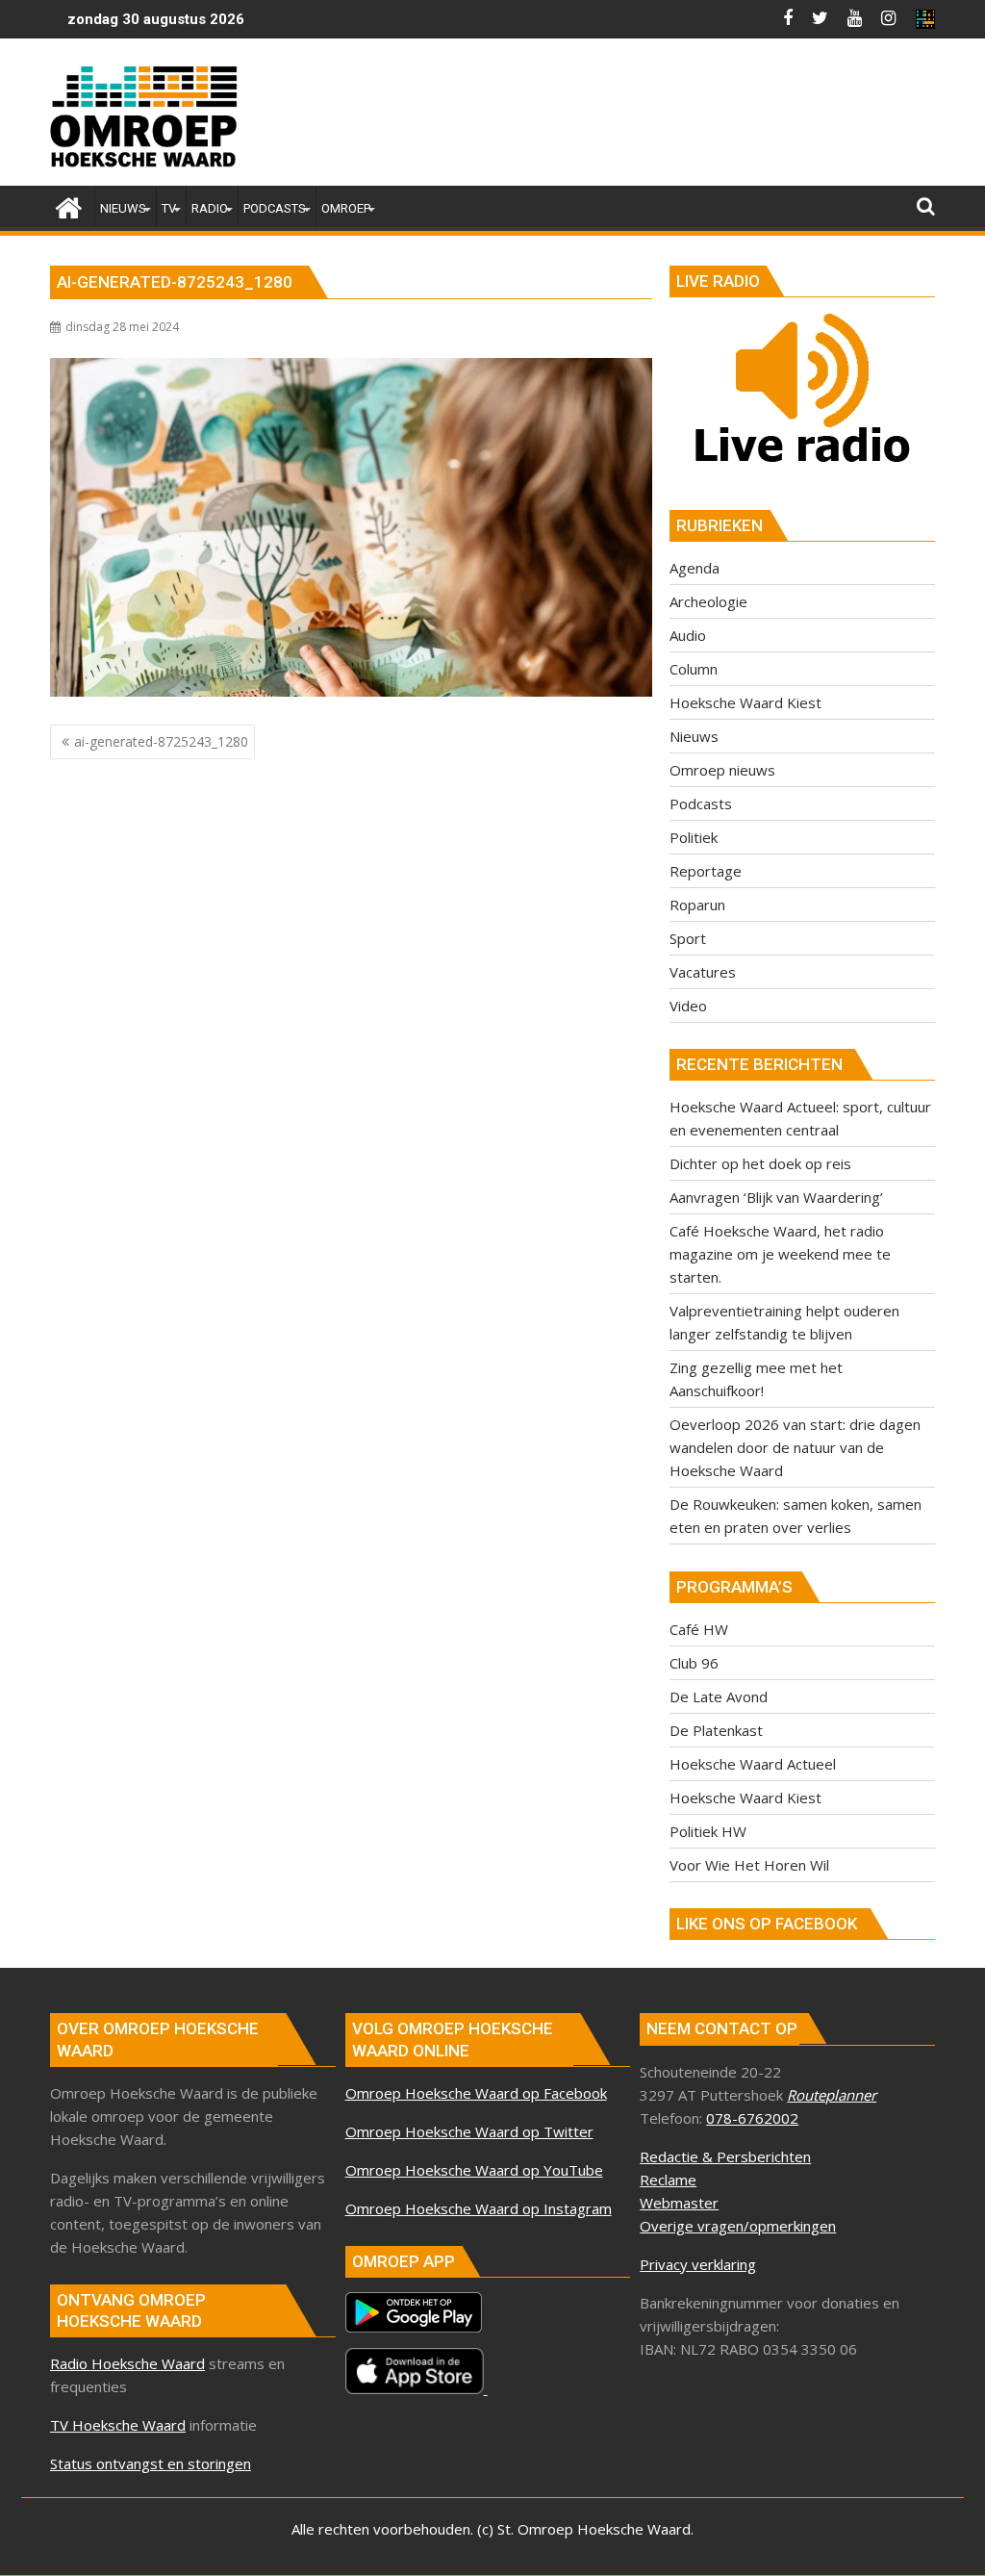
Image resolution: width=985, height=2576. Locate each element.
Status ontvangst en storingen (151, 2463)
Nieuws (694, 736)
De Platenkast (716, 1730)
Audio (688, 635)
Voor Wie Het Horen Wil (749, 1865)
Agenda (695, 568)
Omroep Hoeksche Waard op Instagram (479, 2208)
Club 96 (694, 1663)
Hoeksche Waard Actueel (753, 1764)
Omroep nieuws (722, 770)
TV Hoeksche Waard (118, 2425)
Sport (688, 938)
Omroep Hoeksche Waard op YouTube (474, 2170)
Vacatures (703, 972)
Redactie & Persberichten (725, 2156)
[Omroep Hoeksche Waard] (69, 205)
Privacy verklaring (698, 2264)
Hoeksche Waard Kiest (745, 702)
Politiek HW (708, 1831)
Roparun (697, 905)
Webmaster (679, 2203)
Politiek (694, 837)
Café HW (699, 1629)
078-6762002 (752, 2118)
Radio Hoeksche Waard (127, 2363)
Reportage (706, 871)
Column (694, 669)
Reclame (668, 2180)
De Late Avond (719, 1696)
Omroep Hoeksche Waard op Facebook (476, 2093)
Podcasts (701, 803)
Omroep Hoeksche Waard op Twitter (469, 2131)
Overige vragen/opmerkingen (738, 2226)
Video (688, 1006)
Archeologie (708, 601)
